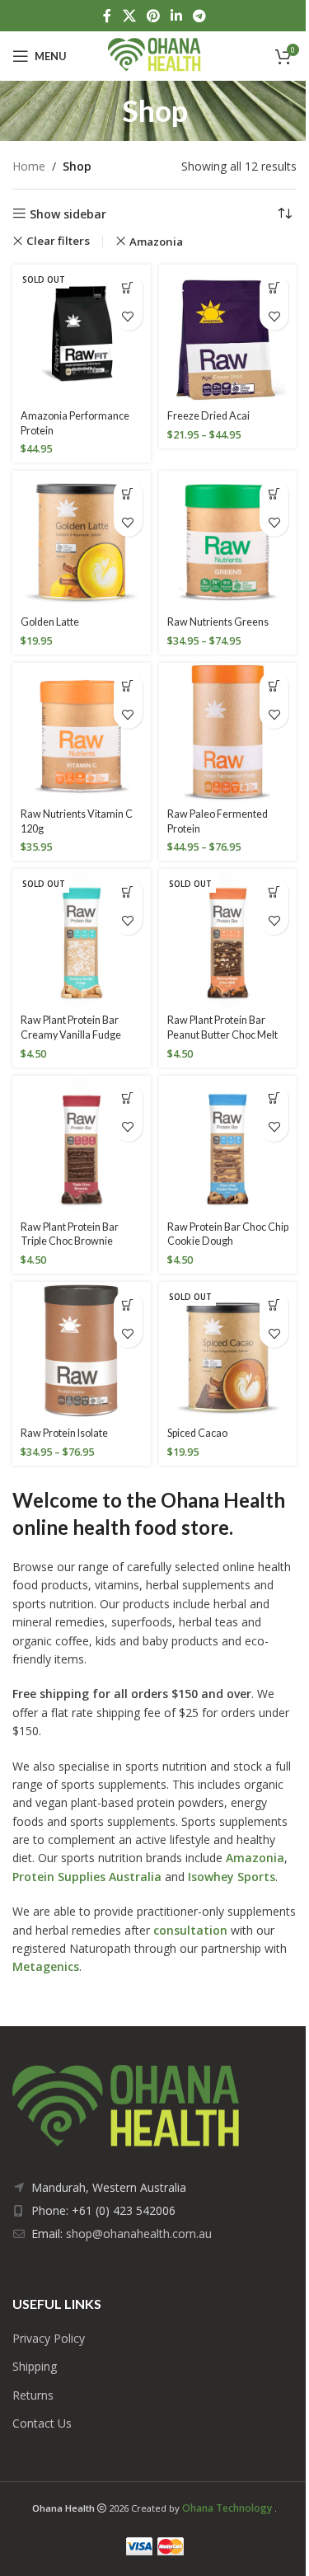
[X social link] (129, 16)
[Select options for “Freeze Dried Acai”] (274, 287)
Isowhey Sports (232, 1877)
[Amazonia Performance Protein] (82, 334)
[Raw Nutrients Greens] (228, 540)
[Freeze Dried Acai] (228, 334)
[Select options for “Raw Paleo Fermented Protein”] (274, 685)
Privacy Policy (49, 2338)
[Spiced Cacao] (228, 1351)
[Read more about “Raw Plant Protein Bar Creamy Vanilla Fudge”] (128, 892)
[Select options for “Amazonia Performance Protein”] (128, 287)
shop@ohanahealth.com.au (139, 2233)
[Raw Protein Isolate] (82, 1351)
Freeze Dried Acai (208, 416)
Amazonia (156, 242)
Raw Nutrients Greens (218, 622)
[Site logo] (154, 55)
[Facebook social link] (107, 16)
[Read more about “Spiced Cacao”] (274, 1304)
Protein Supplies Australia (87, 1877)
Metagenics (46, 1966)
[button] (128, 493)
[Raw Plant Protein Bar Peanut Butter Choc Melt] (228, 938)
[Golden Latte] (82, 540)
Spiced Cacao (197, 1433)
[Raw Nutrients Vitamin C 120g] (82, 732)
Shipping (35, 2366)
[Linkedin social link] (177, 16)
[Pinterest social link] (153, 16)
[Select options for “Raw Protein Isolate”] (128, 1304)
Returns (33, 2395)
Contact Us (42, 2423)
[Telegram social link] (200, 16)
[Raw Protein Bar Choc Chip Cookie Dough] (228, 1145)
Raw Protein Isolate (64, 1433)
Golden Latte (50, 622)
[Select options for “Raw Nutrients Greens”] (274, 493)
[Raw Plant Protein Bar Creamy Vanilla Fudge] (82, 938)
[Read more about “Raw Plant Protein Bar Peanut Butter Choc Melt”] (274, 892)
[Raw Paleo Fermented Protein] (228, 732)
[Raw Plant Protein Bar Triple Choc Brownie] (82, 1145)
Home (29, 166)
